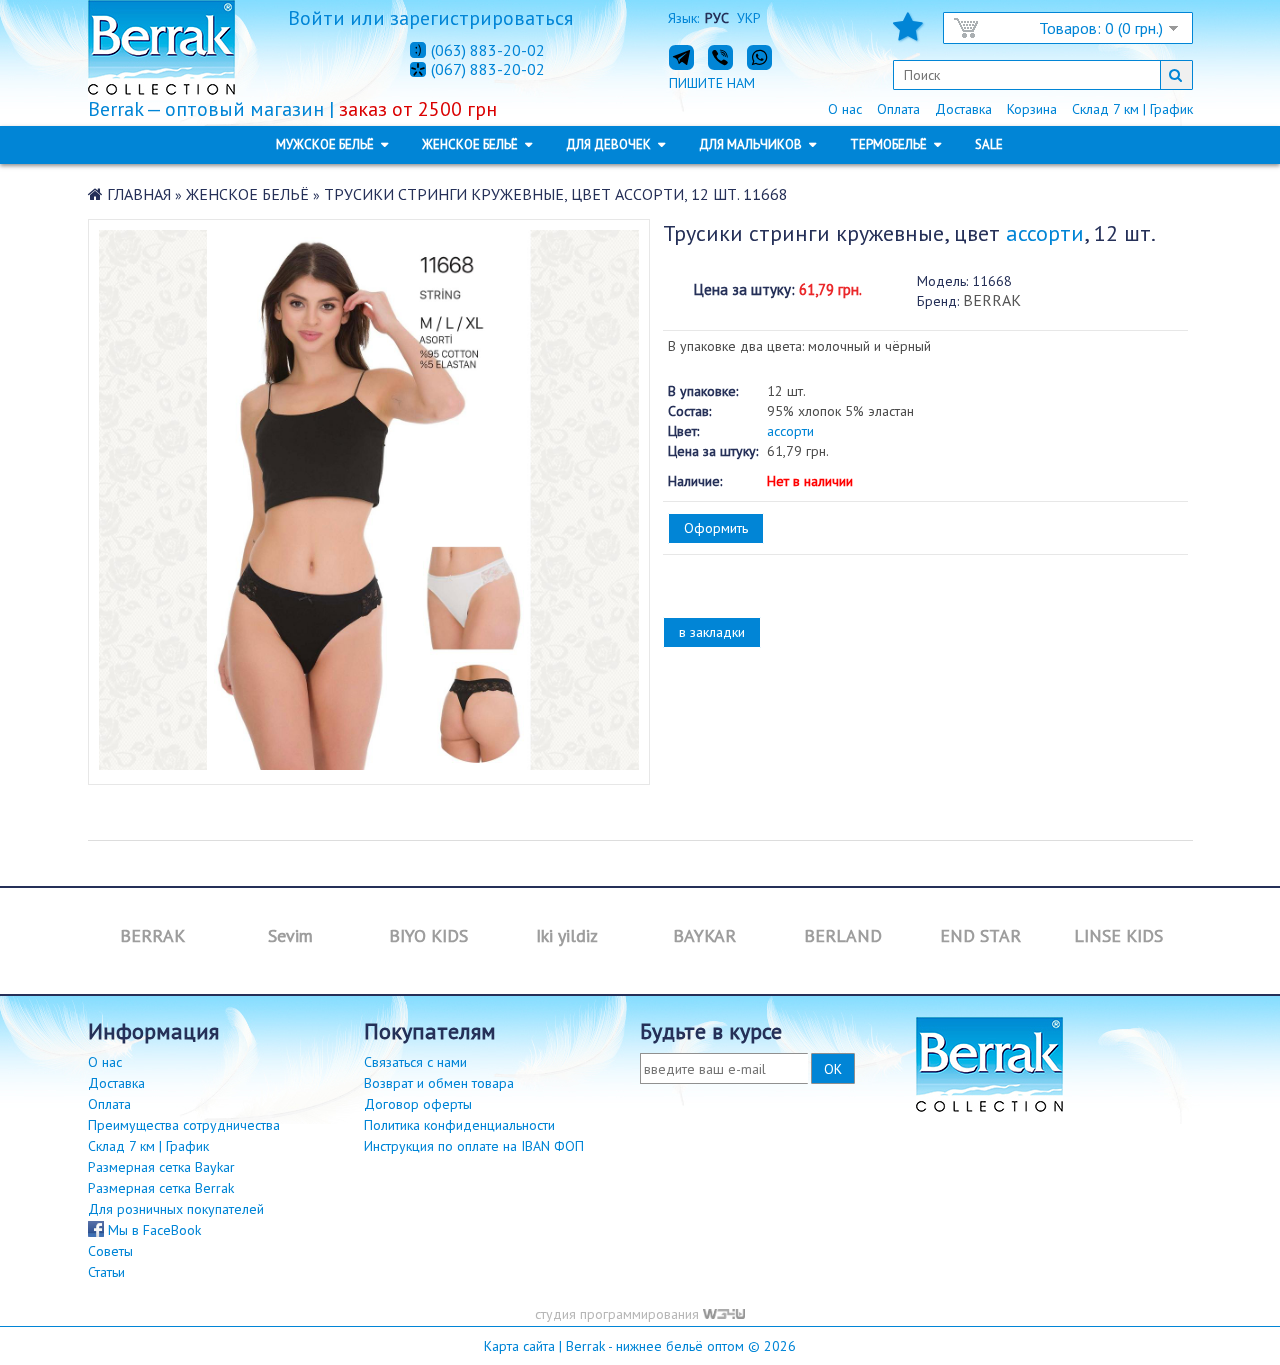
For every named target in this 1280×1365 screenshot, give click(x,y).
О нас (845, 109)
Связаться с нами (415, 1062)
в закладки (712, 632)
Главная (139, 194)
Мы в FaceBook (152, 1230)
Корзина (1032, 109)
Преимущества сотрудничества (184, 1125)
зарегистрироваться (481, 18)
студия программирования (619, 1314)
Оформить (716, 528)
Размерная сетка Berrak (161, 1188)
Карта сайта (519, 1346)
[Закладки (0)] (908, 33)
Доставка (963, 109)
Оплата (898, 109)
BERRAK (992, 300)
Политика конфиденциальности (459, 1125)
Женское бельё (247, 194)
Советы (110, 1251)
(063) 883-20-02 (488, 50)
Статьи (106, 1272)
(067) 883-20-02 (488, 70)
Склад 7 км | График (1132, 109)
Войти (316, 18)
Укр (749, 18)
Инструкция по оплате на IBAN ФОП (474, 1146)
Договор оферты (418, 1104)
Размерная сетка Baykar (161, 1167)
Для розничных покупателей (176, 1209)
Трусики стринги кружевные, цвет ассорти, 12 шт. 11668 (556, 194)
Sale (989, 144)
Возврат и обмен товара (439, 1083)
